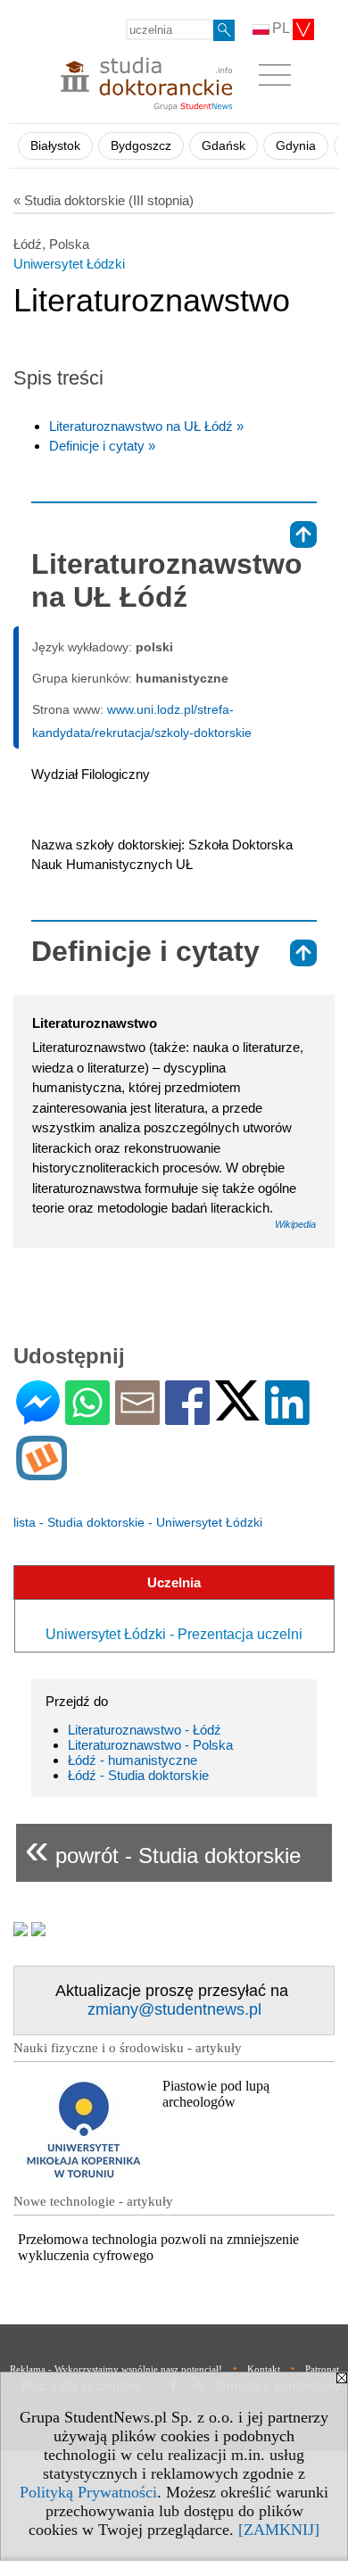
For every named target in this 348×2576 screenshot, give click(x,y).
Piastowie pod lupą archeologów (216, 2094)
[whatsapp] (87, 1417)
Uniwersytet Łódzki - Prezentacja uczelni (174, 1634)
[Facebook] (187, 1417)
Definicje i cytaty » (102, 446)
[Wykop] (41, 1473)
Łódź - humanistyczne (133, 1760)
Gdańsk (224, 146)
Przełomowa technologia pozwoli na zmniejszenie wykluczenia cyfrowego (158, 2247)
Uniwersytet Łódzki (69, 264)
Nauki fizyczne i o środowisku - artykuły (128, 2048)
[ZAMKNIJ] (279, 2530)
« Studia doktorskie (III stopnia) (104, 200)
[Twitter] (237, 1413)
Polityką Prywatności (88, 2492)
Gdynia (296, 146)
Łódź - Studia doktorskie (138, 1775)
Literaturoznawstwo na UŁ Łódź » (146, 426)
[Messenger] (38, 1417)
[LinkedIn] (287, 1417)
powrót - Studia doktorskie (163, 1848)
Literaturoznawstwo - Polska (150, 1745)
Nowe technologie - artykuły (93, 2201)
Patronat (322, 2369)
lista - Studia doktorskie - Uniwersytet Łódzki (138, 1522)
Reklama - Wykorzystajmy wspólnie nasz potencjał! (116, 2369)
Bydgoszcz (141, 146)
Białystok (55, 146)
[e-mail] (137, 1417)
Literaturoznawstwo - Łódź (145, 1730)
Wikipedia (295, 1224)
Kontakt (264, 2369)
